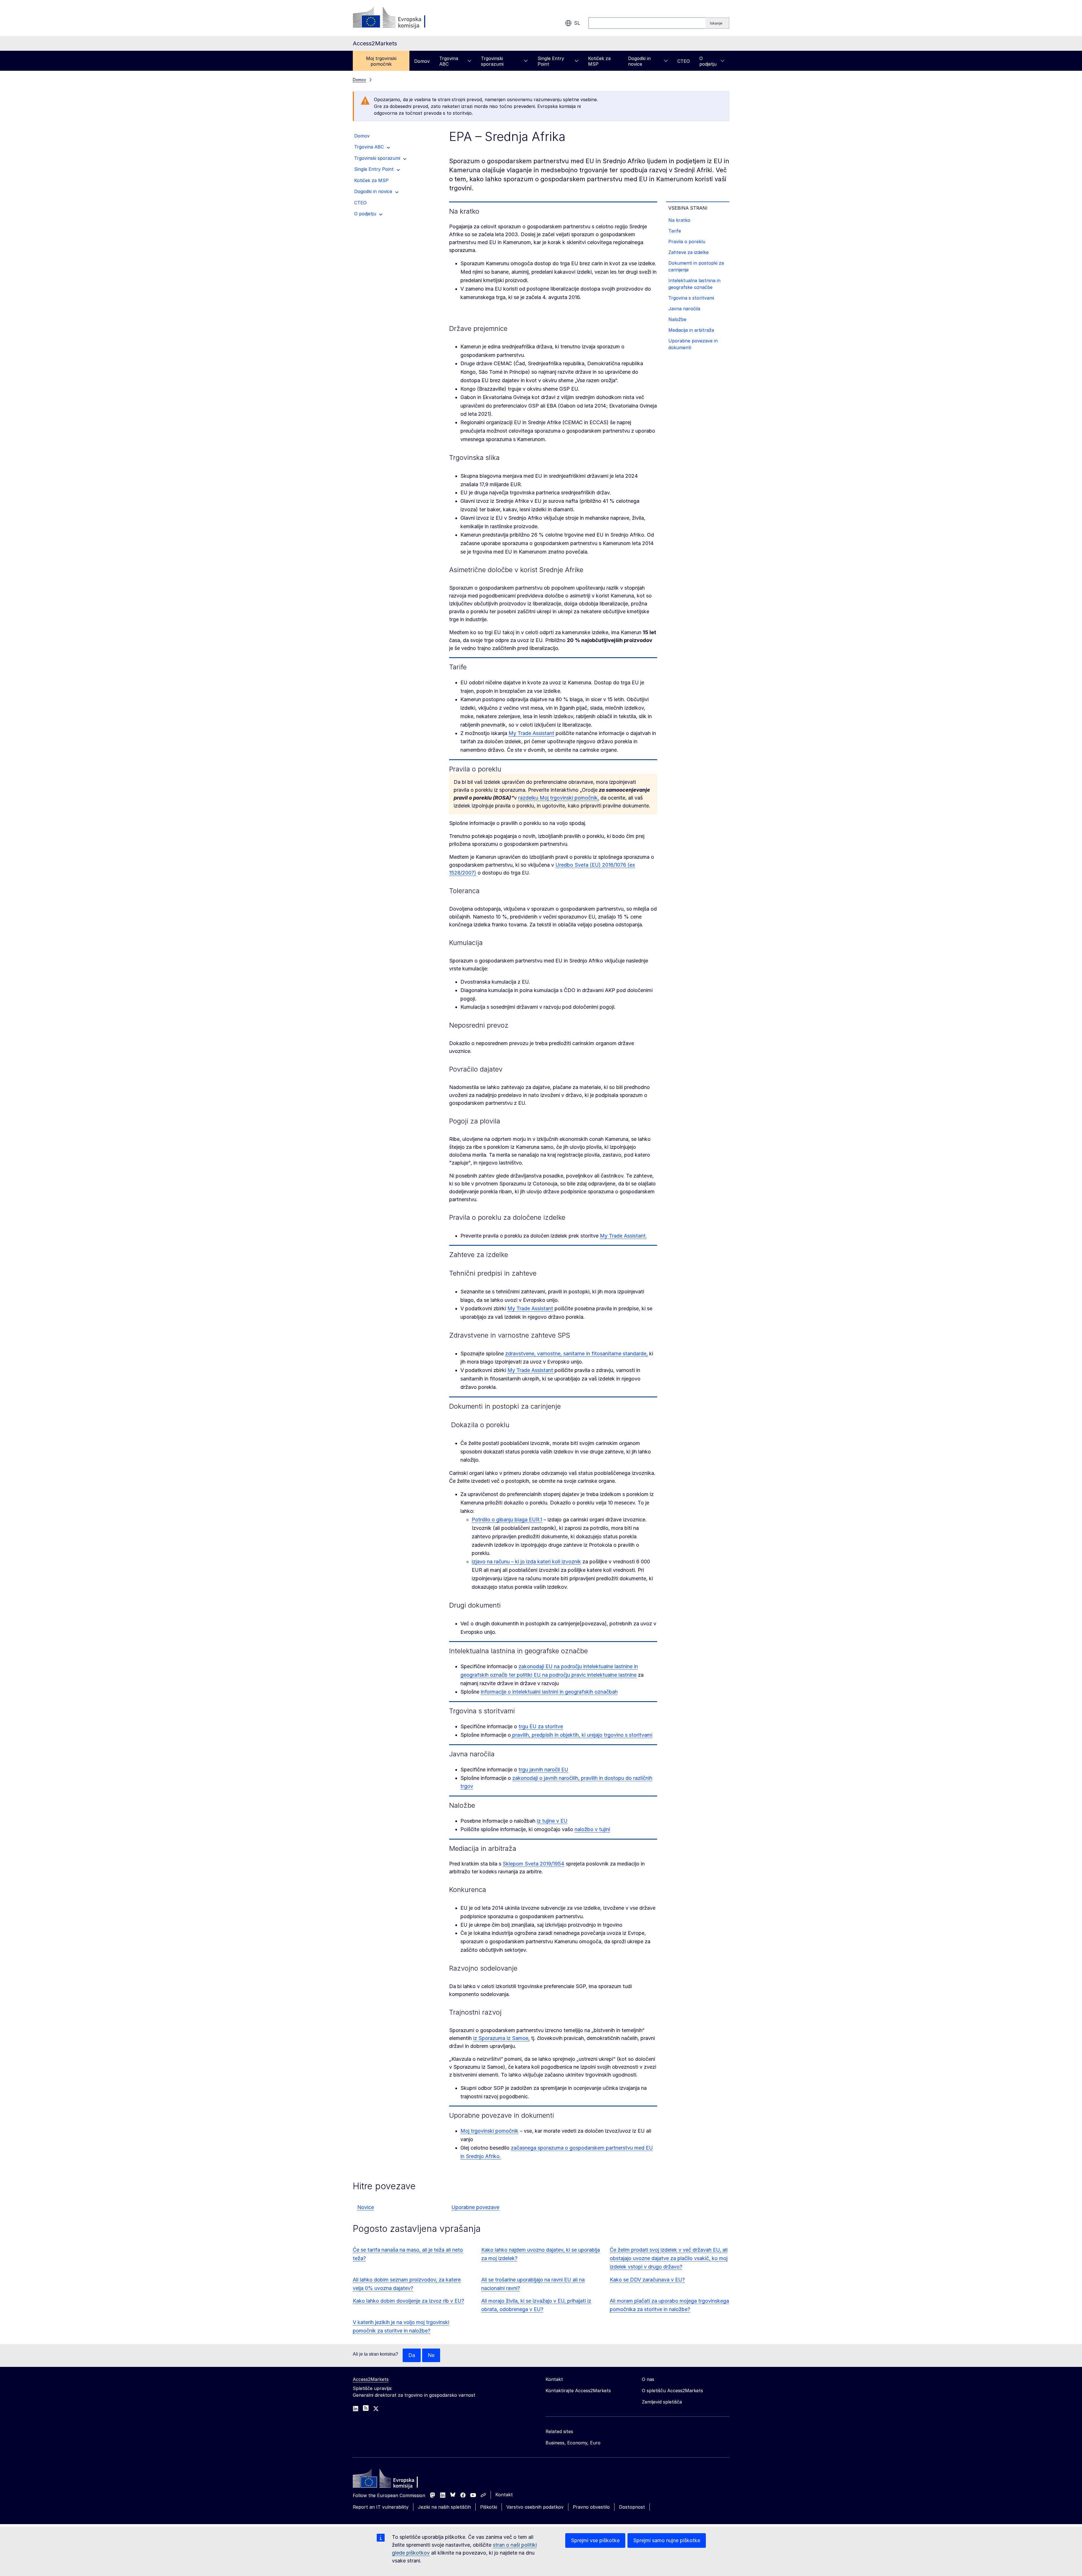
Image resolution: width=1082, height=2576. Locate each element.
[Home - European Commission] (394, 2480)
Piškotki (489, 2507)
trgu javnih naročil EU (543, 1770)
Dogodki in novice (639, 61)
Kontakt (504, 2495)
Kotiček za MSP (599, 61)
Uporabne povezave (475, 2207)
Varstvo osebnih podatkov (535, 2507)
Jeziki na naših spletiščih (444, 2507)
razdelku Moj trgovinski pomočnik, (559, 798)
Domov (422, 61)
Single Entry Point (551, 61)
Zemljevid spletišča (662, 2402)
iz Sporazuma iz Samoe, (501, 2038)
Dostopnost (632, 2507)
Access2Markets (371, 2379)
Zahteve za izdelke (689, 252)
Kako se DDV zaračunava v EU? (647, 2280)
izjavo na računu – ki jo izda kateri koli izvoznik (526, 1562)
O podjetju (708, 61)
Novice (366, 2207)
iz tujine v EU (552, 1821)
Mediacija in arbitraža (691, 330)
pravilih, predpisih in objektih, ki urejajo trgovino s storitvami (582, 1735)
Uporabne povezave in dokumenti (693, 344)
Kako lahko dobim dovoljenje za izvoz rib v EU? (408, 2301)
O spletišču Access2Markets (672, 2391)
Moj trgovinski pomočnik (381, 61)
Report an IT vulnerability (381, 2507)
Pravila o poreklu (687, 242)
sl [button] (577, 23)
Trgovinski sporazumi (492, 61)
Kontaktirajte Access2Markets (578, 2391)
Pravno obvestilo (591, 2507)
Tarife (675, 231)
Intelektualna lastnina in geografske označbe (694, 284)
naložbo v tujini (592, 1829)
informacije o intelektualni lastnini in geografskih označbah (549, 1692)
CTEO (684, 61)
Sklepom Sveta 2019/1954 (534, 1864)
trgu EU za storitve (541, 1726)
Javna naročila (684, 309)
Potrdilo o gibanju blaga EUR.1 (507, 1520)
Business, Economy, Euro (573, 2443)
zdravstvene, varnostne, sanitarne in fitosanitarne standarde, (577, 1354)
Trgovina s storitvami (691, 298)
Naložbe (677, 319)
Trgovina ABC (449, 61)
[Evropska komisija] (398, 18)
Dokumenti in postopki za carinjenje (696, 266)
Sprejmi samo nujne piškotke (667, 2540)
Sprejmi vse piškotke (595, 2540)
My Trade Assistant (531, 733)
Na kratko (679, 220)
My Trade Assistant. (623, 1236)
